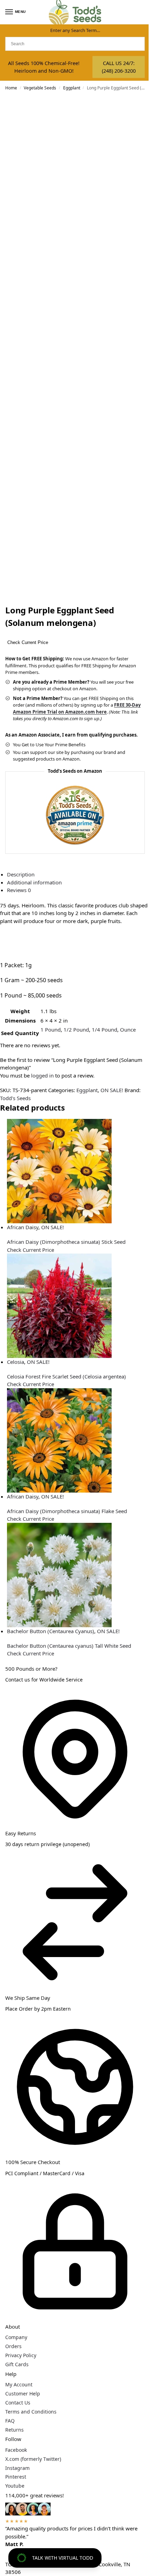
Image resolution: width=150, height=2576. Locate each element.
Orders (13, 2346)
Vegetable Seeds (40, 88)
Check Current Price (28, 642)
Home (11, 88)
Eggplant (72, 88)
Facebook (16, 2450)
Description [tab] (21, 874)
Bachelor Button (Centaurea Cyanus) (51, 1631)
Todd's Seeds (15, 1098)
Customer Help (23, 2394)
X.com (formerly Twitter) (33, 2459)
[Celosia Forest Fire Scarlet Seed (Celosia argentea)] (78, 1306)
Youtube (15, 2486)
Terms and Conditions (31, 2412)
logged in (42, 1075)
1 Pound (51, 1029)
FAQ (10, 2421)
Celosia (16, 1362)
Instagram (17, 2468)
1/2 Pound (76, 1029)
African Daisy (23, 1227)
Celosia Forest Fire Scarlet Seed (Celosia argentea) (66, 1376)
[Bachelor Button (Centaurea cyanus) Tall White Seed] (78, 1575)
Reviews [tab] (19, 890)
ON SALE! (112, 1090)
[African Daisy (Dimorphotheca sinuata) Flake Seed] (78, 1440)
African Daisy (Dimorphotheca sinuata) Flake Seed (67, 1511)
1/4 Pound (104, 1029)
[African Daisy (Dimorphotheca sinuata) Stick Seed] (78, 1171)
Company (16, 2337)
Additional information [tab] (34, 882)
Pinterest (16, 2477)
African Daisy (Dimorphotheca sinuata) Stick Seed (66, 1242)
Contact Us (18, 2403)
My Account (19, 2384)
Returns (14, 2430)
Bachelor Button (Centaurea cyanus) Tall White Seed (69, 1646)
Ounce (128, 1029)
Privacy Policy (21, 2355)
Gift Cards (17, 2364)
